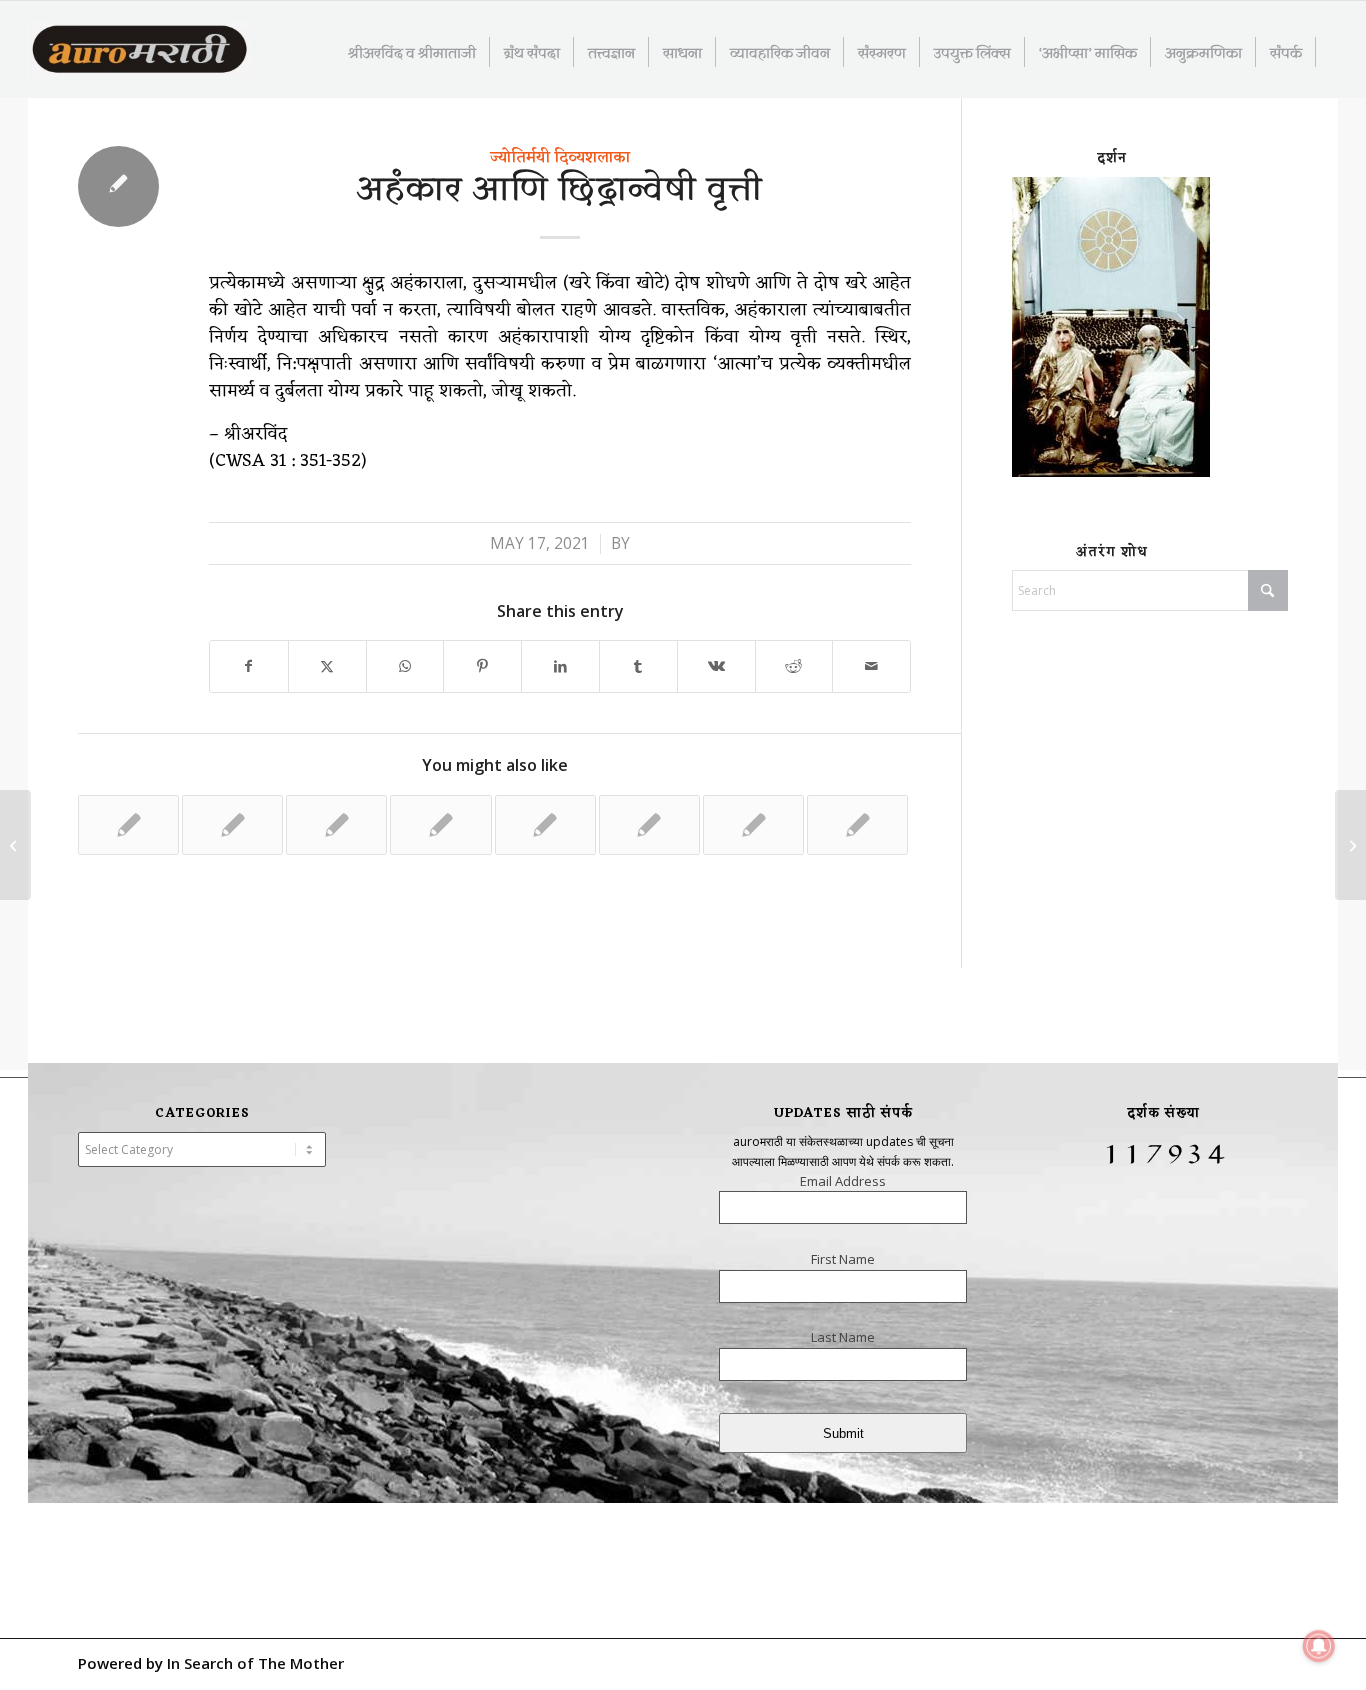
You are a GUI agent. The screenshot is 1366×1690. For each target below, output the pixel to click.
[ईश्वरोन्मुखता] (15, 845)
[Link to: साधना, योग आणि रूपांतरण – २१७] (128, 825)
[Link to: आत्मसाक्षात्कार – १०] (857, 825)
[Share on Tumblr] (638, 666)
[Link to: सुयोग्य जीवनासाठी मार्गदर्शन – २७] (753, 825)
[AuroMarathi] (139, 51)
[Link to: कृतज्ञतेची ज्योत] (232, 825)
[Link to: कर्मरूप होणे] (649, 825)
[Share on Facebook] (249, 666)
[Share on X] (327, 666)
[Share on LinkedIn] (560, 666)
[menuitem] (412, 52)
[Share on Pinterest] (482, 666)
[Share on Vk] (716, 666)
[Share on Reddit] (794, 666)
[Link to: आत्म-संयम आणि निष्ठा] (336, 825)
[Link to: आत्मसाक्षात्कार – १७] (440, 825)
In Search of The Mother (255, 1663)
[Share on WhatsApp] (405, 666)
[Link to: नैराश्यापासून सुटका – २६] (545, 825)
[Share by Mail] (871, 666)
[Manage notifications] (1319, 1646)
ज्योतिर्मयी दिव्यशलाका (560, 158)
